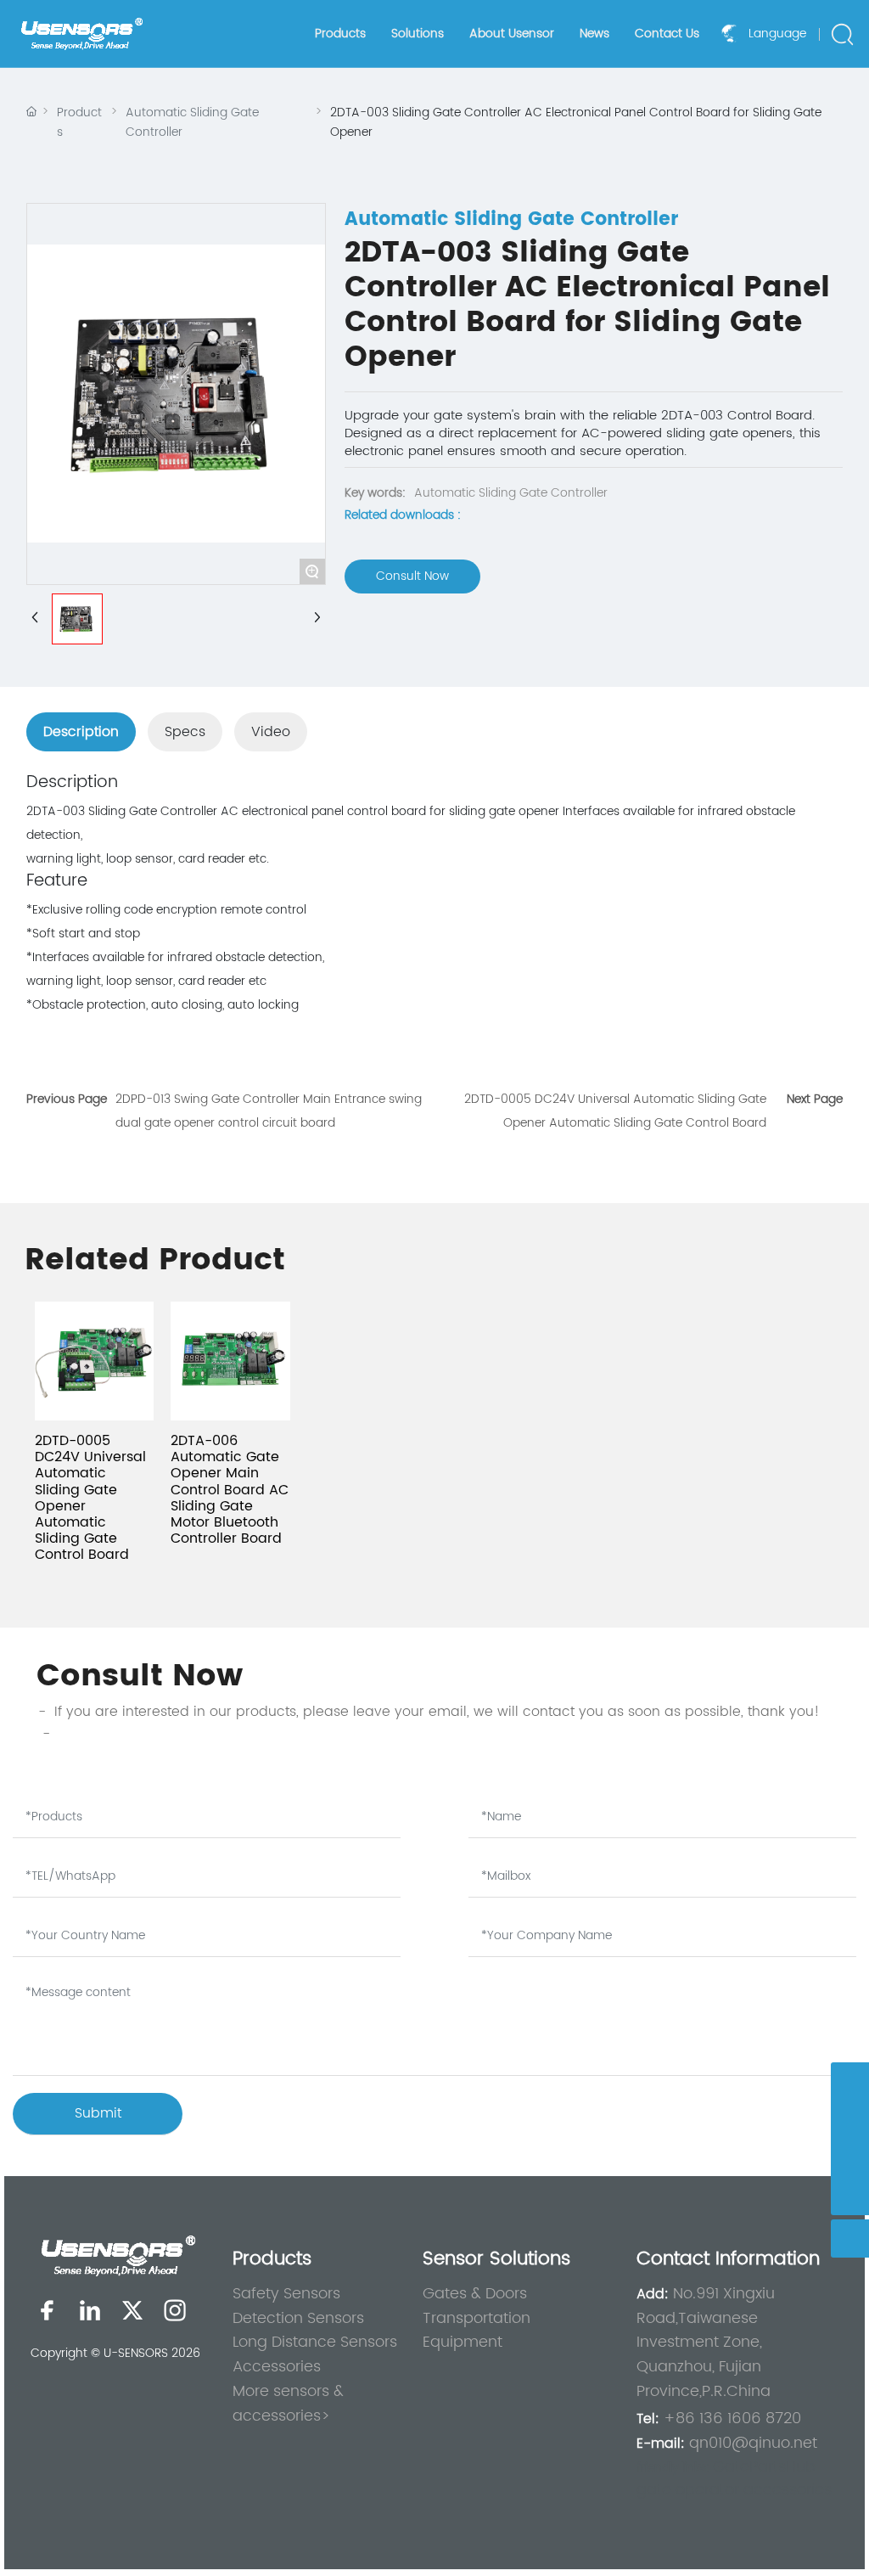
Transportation (477, 2318)
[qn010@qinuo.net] (850, 2120)
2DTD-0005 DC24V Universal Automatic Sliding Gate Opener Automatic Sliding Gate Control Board (90, 1498)
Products (79, 122)
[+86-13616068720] (850, 2158)
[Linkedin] (90, 2310)
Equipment (463, 2342)
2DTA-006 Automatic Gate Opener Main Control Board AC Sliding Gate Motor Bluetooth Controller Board (230, 1490)
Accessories (277, 2367)
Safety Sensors (286, 2294)
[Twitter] (132, 2310)
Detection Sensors (298, 2318)
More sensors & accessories (288, 2404)
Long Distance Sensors (315, 2342)
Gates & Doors (475, 2294)
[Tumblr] (175, 2310)
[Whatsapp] (850, 2081)
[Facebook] (48, 2310)
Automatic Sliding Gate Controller (192, 122)
